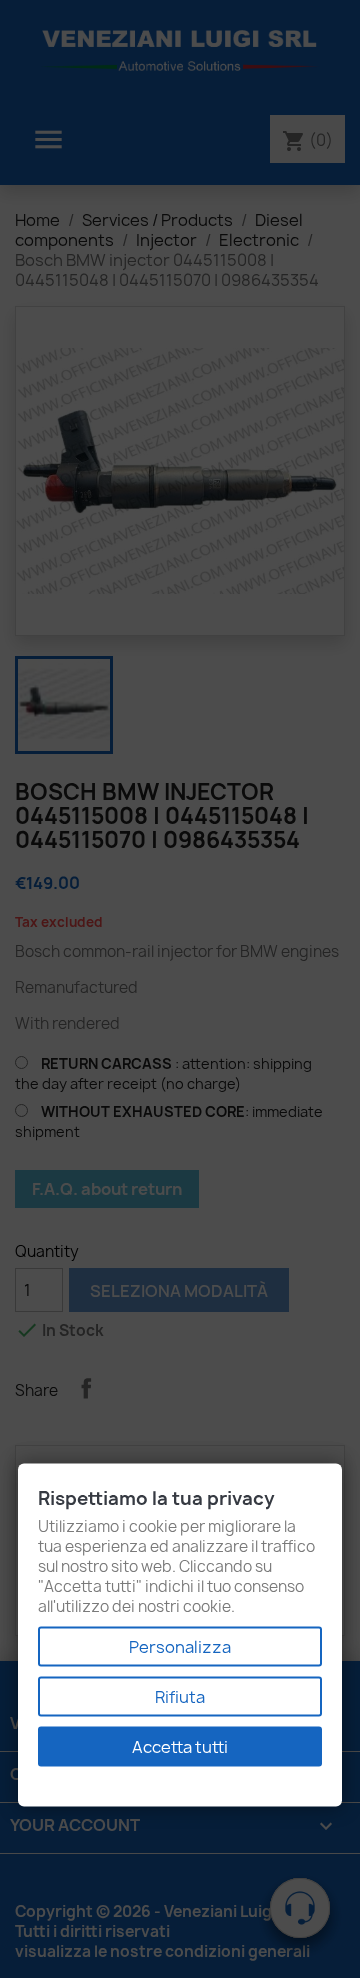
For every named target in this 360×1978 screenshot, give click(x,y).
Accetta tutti (180, 1747)
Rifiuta (180, 1697)
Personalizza (180, 1647)
